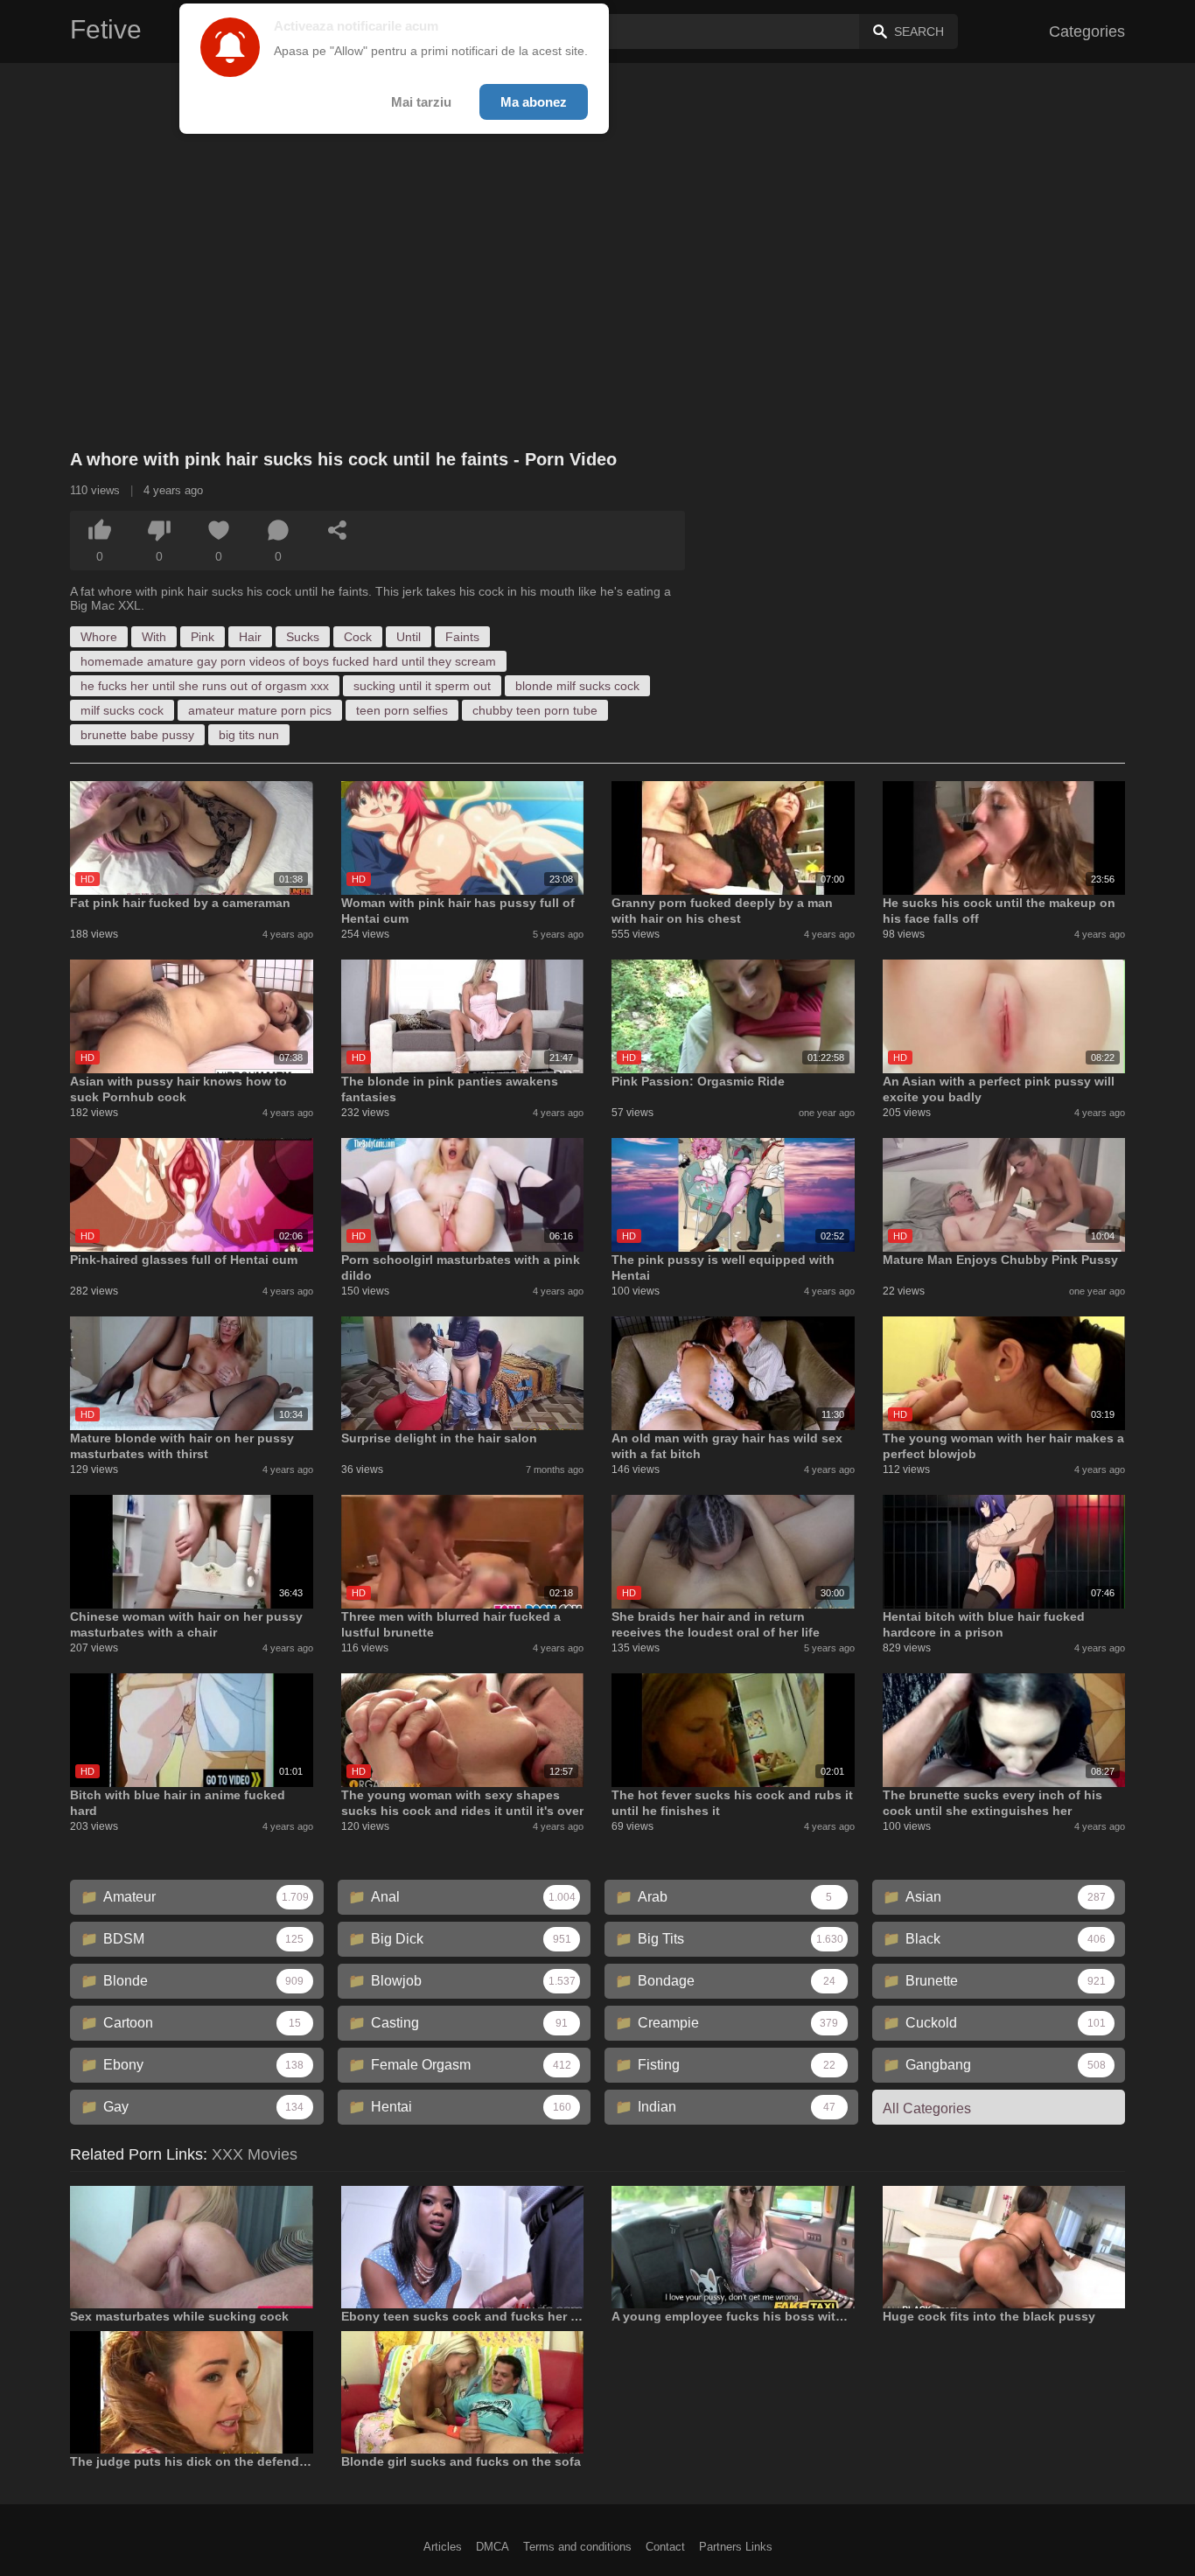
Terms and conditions (577, 2547)
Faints (462, 637)
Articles (443, 2547)
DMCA (493, 2547)
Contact (665, 2547)
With (154, 637)
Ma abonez (534, 102)
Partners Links (736, 2547)
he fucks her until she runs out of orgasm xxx (205, 686)
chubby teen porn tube (535, 710)
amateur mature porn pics (260, 710)
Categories (1087, 31)
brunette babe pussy (137, 735)
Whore (99, 637)
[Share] (338, 530)
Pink (203, 637)
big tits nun (249, 735)
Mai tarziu (421, 102)
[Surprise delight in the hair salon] (463, 1373)
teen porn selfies (402, 710)
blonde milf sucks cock (577, 686)
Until (409, 637)
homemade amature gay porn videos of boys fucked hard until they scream (288, 661)
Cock (358, 637)
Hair (250, 637)
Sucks (303, 637)
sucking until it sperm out (422, 686)
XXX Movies (255, 2154)
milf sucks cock (122, 710)
